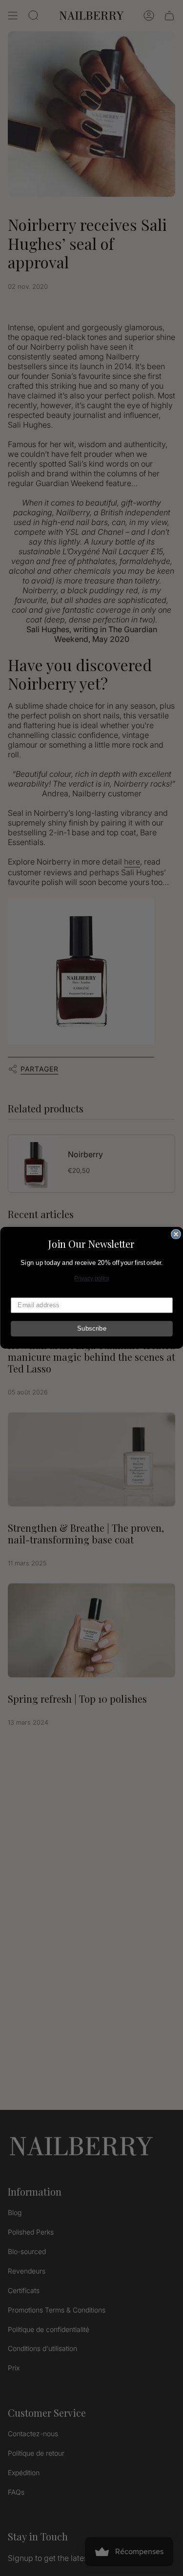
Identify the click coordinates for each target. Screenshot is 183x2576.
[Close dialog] (176, 1234)
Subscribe (92, 1329)
